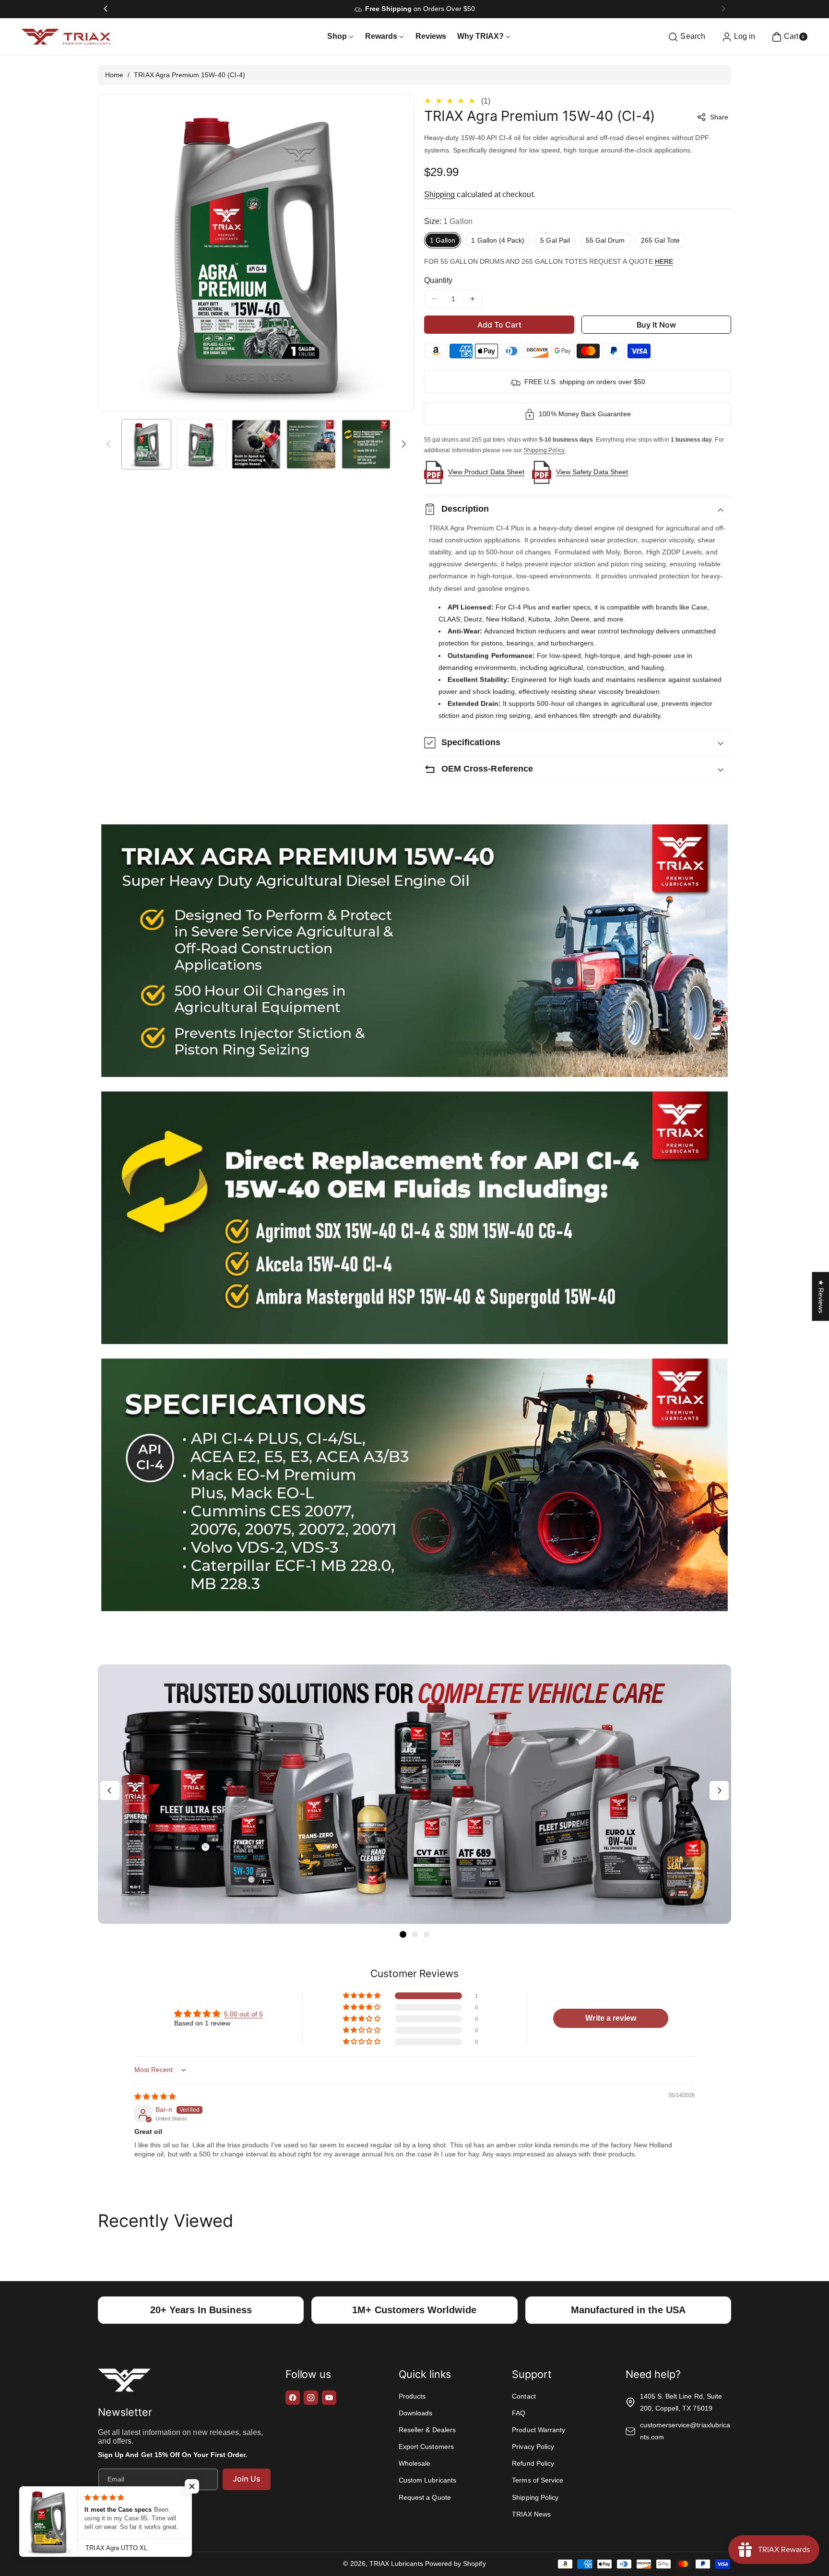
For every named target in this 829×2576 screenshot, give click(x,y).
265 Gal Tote (661, 240)
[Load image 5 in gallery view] (366, 444)
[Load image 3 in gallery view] (256, 444)
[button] (685, 37)
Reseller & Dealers (427, 2430)
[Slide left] (108, 444)
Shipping (439, 194)
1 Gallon (443, 240)
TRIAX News (531, 2514)
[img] (155, 2096)
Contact (524, 2396)
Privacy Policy (533, 2447)
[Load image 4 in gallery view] (311, 444)
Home (114, 75)
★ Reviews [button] (821, 1297)
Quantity (438, 280)
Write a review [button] (611, 2018)
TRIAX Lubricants (396, 2564)
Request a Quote (425, 2497)
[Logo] (124, 2382)
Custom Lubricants (427, 2480)
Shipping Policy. (545, 450)
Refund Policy (533, 2463)
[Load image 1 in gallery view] (146, 444)
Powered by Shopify (456, 2564)
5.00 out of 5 (243, 2014)
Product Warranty (539, 2430)
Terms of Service (538, 2480)
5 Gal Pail (555, 240)
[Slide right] (404, 444)
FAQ (519, 2413)
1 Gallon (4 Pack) (498, 240)
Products (412, 2396)
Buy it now (657, 325)
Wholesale (414, 2463)
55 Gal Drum (605, 240)
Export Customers (426, 2447)
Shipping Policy (535, 2497)
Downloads (415, 2413)
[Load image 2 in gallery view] (201, 444)
